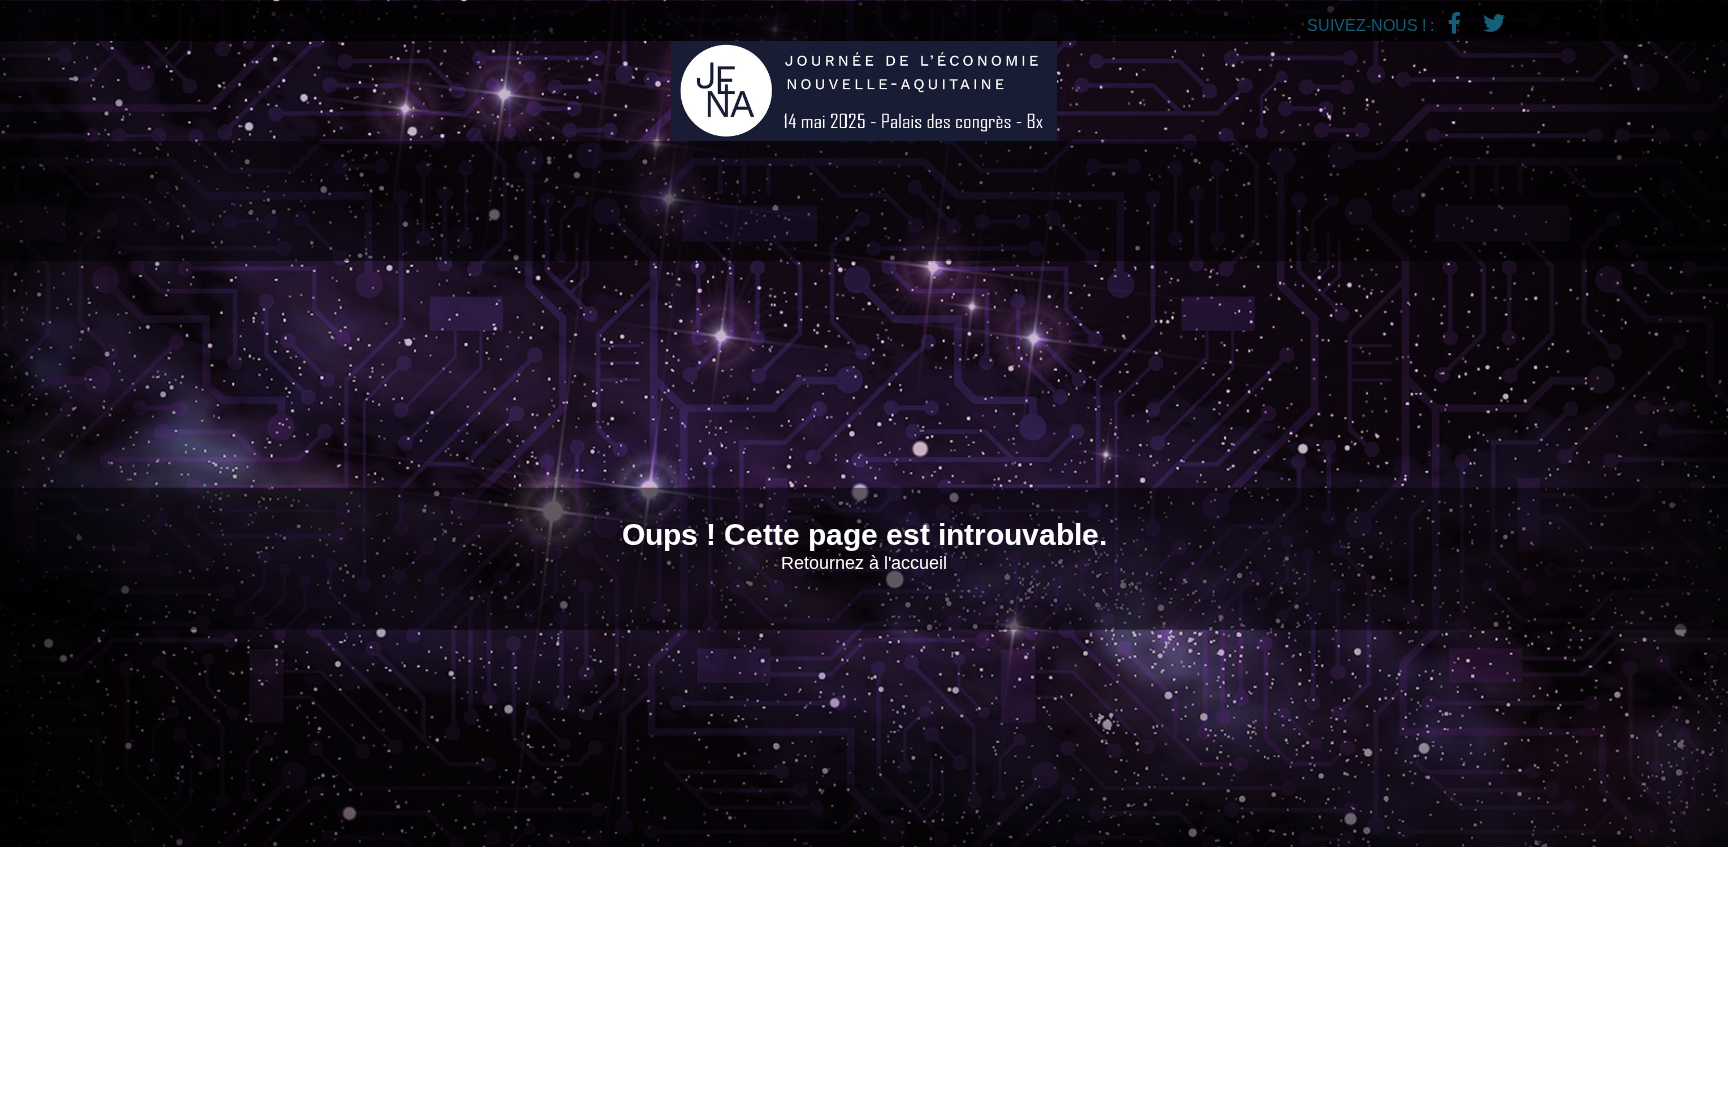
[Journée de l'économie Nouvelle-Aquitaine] (864, 91)
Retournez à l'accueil (864, 562)
